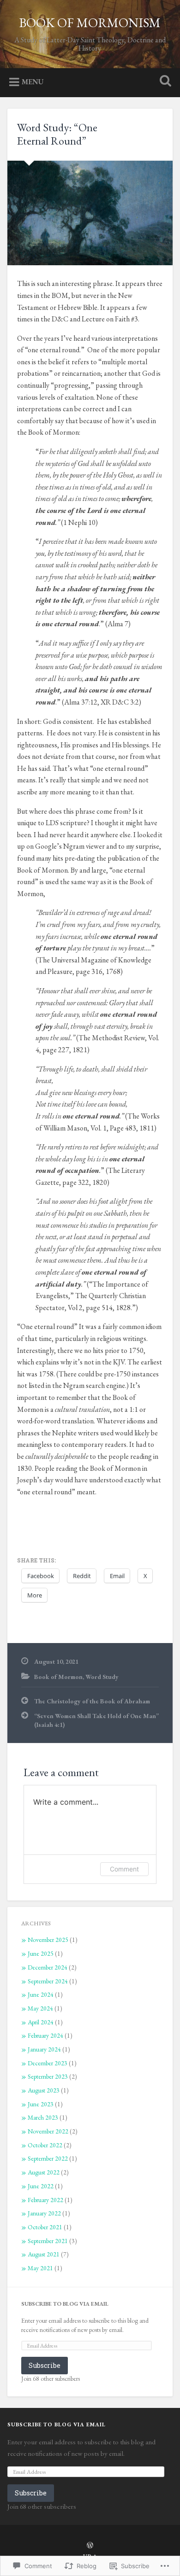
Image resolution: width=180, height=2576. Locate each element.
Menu (33, 82)
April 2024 (41, 2022)
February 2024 (45, 2035)
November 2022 (48, 2131)
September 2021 (48, 2241)
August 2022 (44, 2172)
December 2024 (48, 1967)
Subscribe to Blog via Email (65, 2304)
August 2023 (44, 2090)
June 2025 (41, 1953)
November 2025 (48, 1940)
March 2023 (43, 2117)
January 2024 (44, 2049)
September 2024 (48, 1981)
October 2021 (45, 2227)
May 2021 (40, 2268)
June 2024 (41, 1994)
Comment (124, 1869)
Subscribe (45, 2365)
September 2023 (48, 2076)
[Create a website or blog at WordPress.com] (90, 2546)
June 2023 (41, 2104)
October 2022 (45, 2145)
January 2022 (44, 2213)
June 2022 (41, 2186)
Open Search (164, 82)
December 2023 (48, 2063)
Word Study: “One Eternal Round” (57, 134)
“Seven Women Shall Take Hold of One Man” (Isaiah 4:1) (96, 1720)
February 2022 (45, 2200)
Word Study (102, 1677)
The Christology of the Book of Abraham (92, 1701)
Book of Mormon (58, 1677)
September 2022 (48, 2158)
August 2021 (44, 2254)
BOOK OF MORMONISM (90, 23)
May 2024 (40, 2008)
